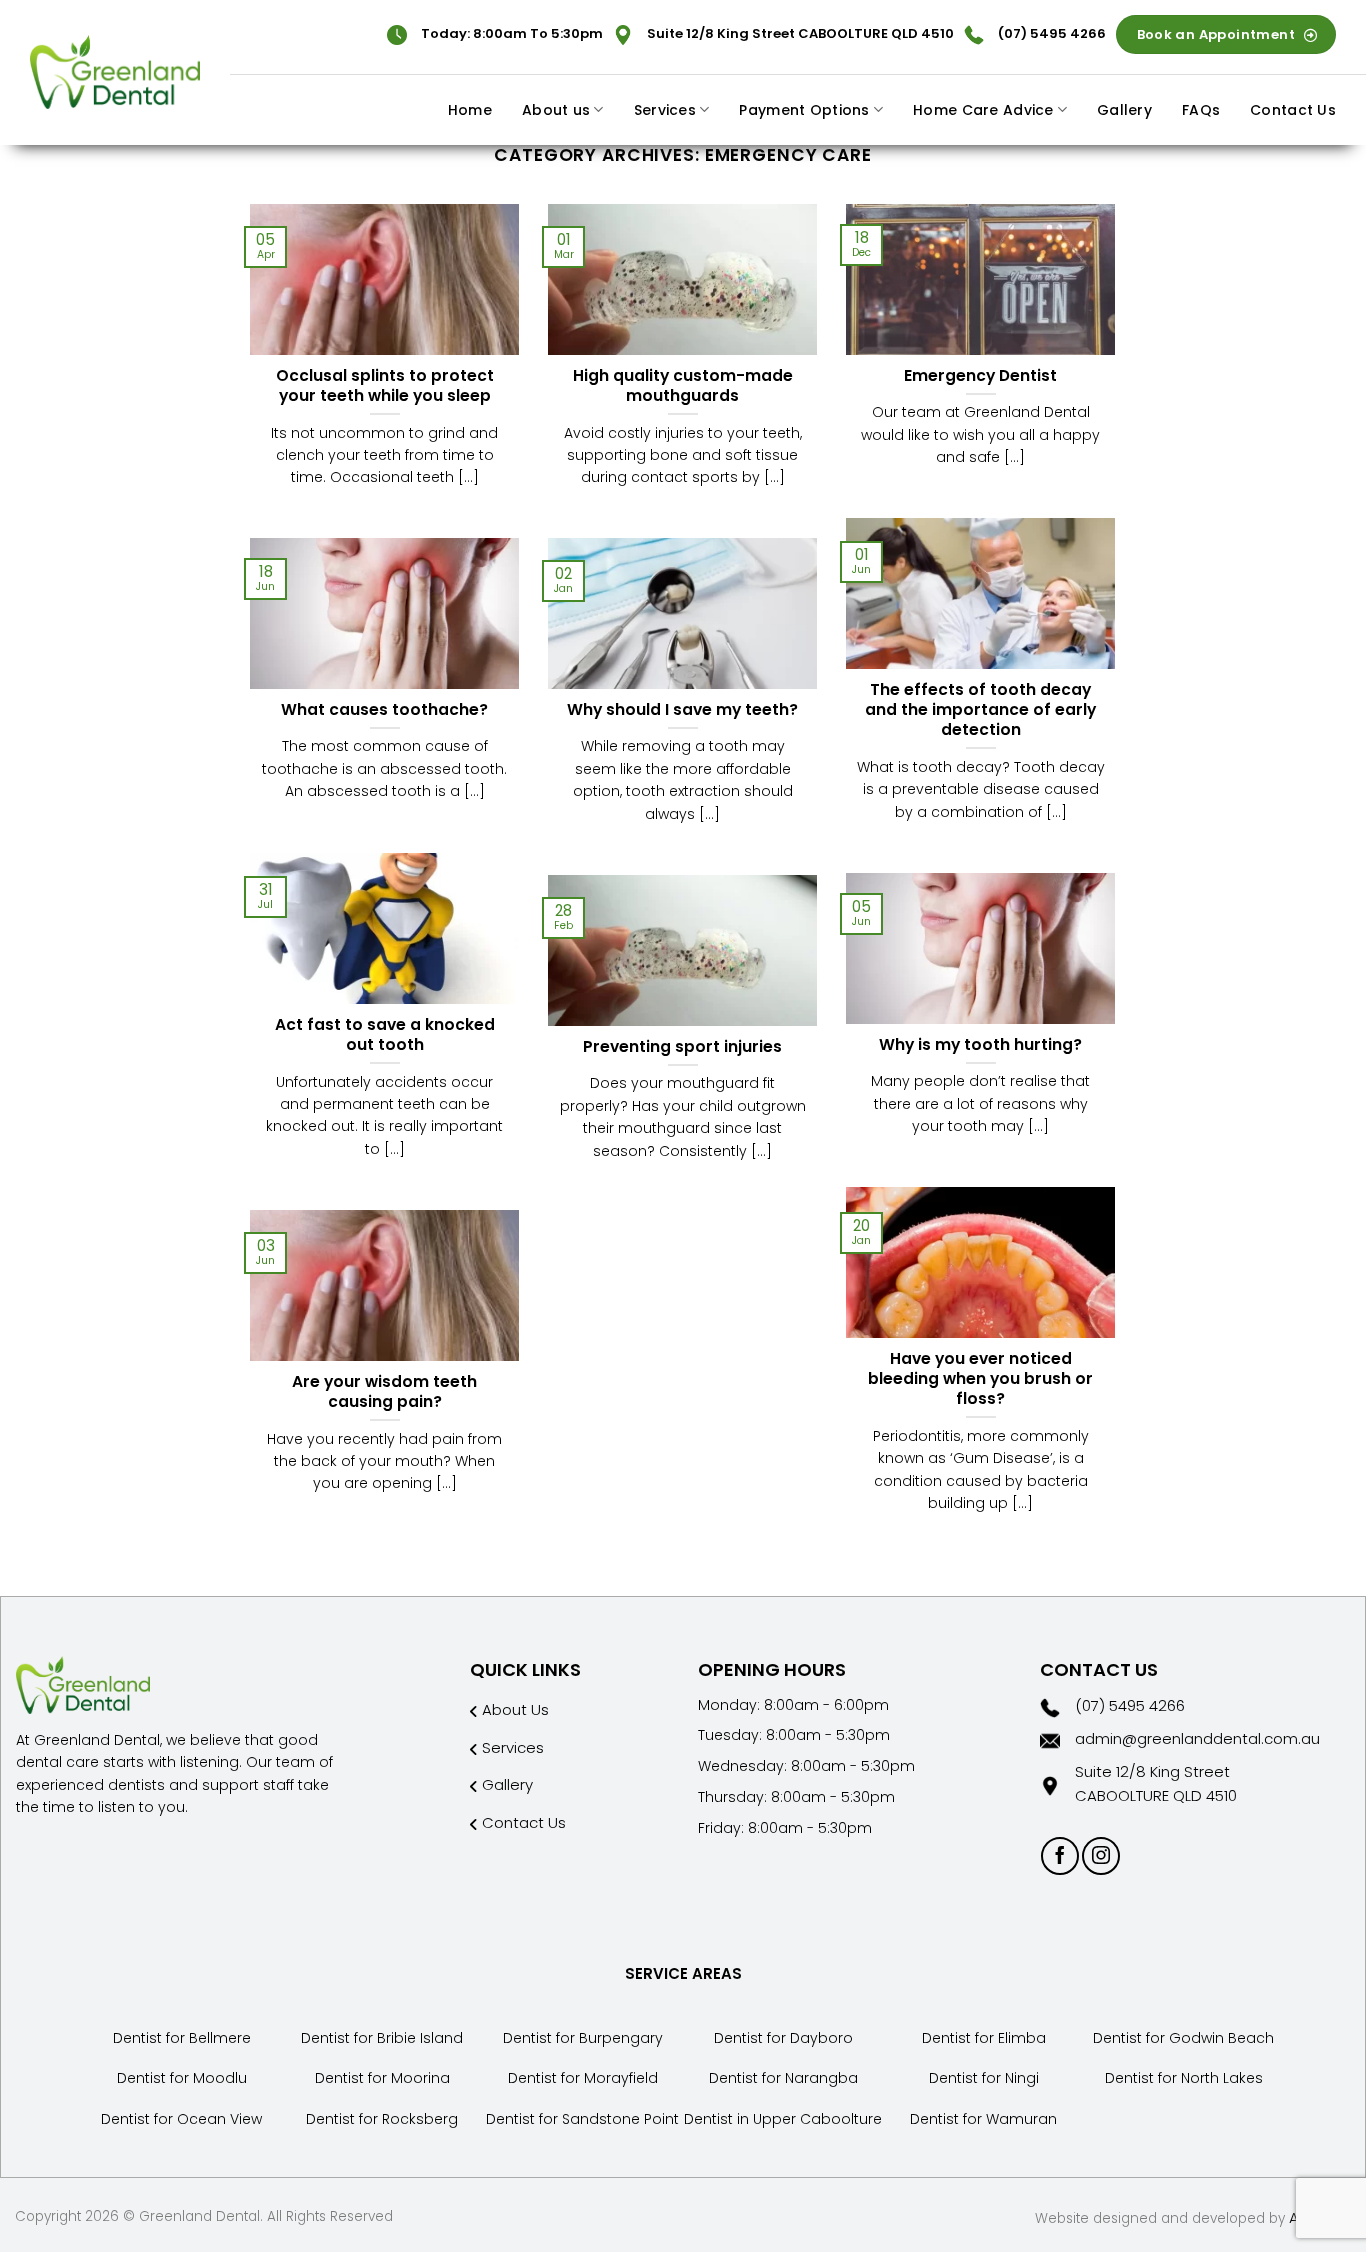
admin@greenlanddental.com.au (1197, 1738)
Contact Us (1293, 110)
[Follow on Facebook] (1060, 1856)
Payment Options (804, 110)
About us (556, 110)
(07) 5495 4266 (1052, 33)
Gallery (1124, 110)
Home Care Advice (983, 110)
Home (470, 110)
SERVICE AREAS (683, 1973)
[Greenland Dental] (115, 72)
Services (665, 110)
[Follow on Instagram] (1101, 1856)
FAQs (1201, 110)
